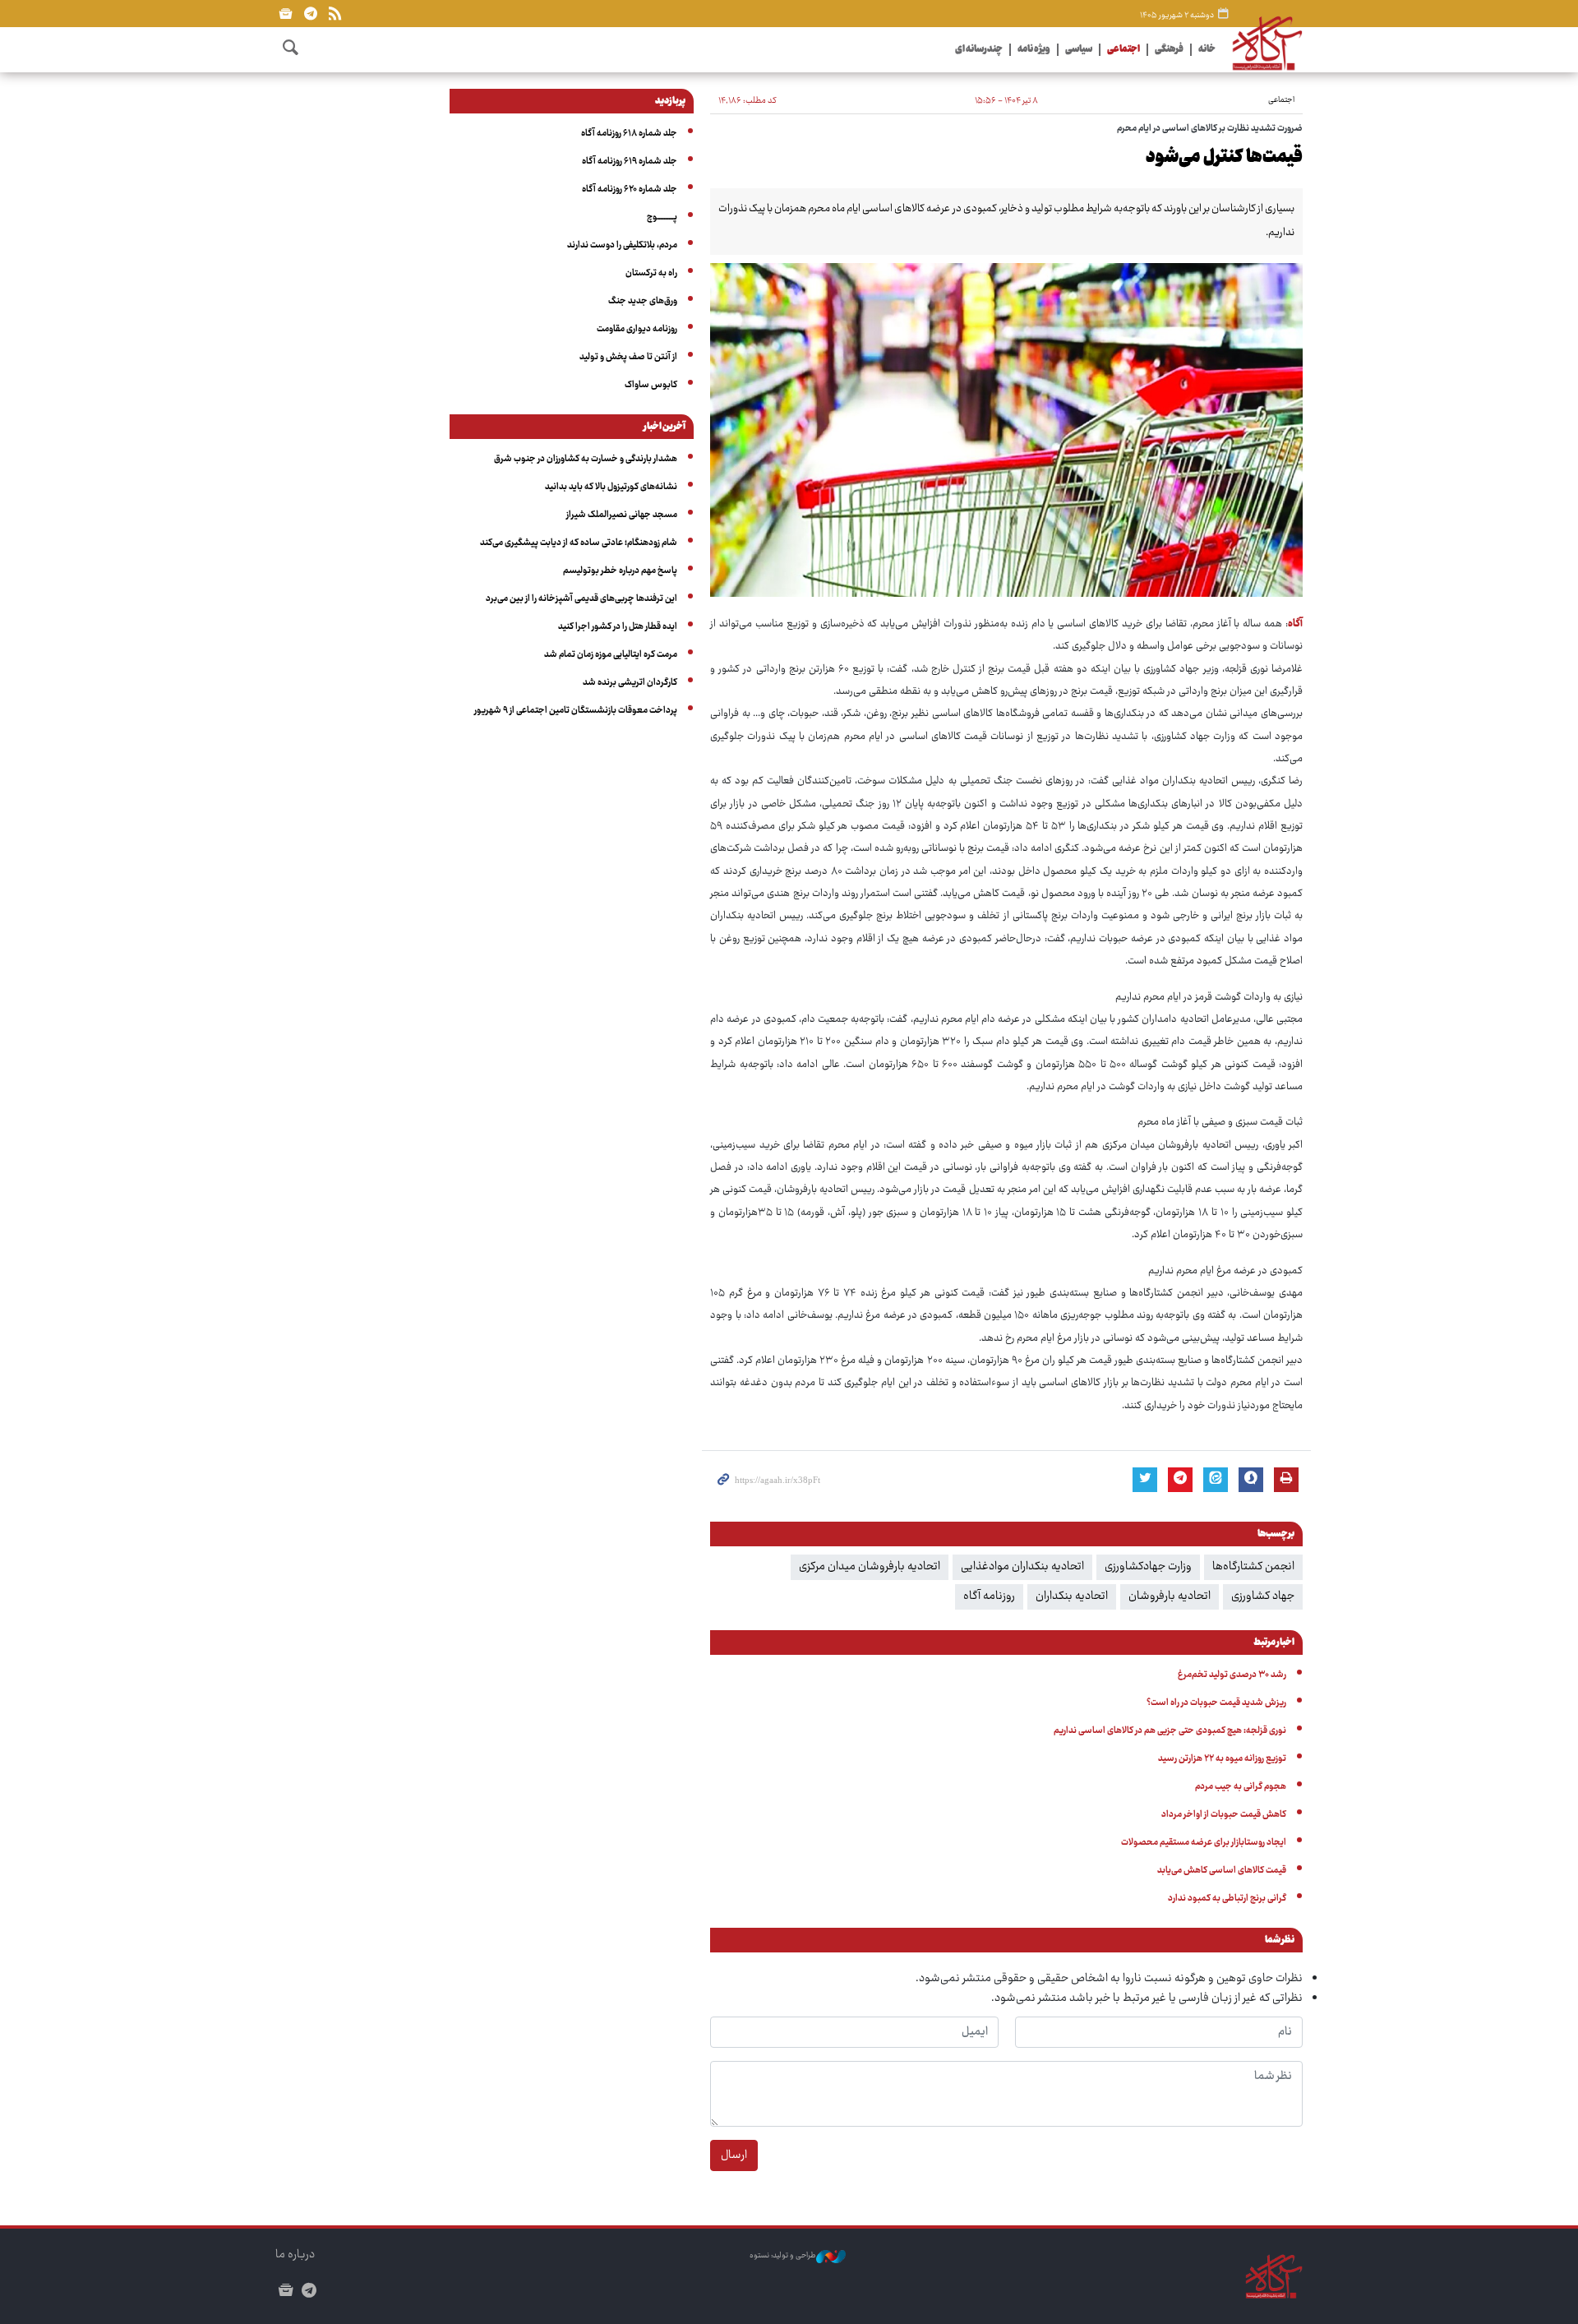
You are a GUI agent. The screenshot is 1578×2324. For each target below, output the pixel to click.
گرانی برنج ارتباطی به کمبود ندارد (1227, 1899)
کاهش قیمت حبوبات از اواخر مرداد (1224, 1815)
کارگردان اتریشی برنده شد (630, 683)
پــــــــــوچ (662, 217)
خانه (1207, 50)
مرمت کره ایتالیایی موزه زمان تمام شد (611, 655)
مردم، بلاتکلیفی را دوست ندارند (622, 245)
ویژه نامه (1034, 50)
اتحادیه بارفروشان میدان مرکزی (870, 1567)
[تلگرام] (310, 14)
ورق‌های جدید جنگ (643, 301)
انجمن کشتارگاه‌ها (1253, 1567)
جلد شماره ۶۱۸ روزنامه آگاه (629, 134)
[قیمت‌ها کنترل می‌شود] (1006, 430)
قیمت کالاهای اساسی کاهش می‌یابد (1222, 1871)
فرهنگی (1169, 50)
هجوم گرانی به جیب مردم (1241, 1787)
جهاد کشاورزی (1263, 1596)
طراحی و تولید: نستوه (783, 2256)
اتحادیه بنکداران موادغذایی (1022, 1567)
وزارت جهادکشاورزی (1148, 1567)
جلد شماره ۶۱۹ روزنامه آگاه (630, 162)
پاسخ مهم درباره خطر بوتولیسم (620, 571)
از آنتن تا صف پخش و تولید (628, 357)
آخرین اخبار (664, 427)
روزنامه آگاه (989, 1596)
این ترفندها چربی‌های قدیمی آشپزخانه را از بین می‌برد (581, 599)
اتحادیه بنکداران (1072, 1596)
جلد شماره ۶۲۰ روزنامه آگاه (630, 189)
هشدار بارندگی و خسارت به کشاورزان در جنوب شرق (586, 459)
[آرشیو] (286, 14)
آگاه (1295, 624)
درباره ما (295, 2255)
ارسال (734, 2155)
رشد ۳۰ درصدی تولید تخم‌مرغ (1232, 1675)
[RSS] (335, 14)
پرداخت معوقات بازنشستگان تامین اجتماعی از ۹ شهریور (576, 711)
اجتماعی (1124, 50)
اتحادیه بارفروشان (1170, 1596)
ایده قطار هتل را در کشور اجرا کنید (618, 627)
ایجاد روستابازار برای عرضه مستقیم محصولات (1204, 1843)
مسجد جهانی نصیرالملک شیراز (622, 515)
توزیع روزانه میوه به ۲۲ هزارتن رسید (1222, 1759)
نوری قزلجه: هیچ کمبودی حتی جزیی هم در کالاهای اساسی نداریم (1170, 1731)
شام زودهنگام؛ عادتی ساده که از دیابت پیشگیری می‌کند (579, 543)
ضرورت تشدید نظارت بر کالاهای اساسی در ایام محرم (1210, 129)
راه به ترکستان (651, 273)
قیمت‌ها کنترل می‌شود (1224, 158)
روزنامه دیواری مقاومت (637, 329)
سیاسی (1079, 50)
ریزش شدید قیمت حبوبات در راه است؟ (1216, 1703)
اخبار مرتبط (1274, 1643)
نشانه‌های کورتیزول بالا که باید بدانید (611, 487)
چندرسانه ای (979, 50)
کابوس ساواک (651, 385)
